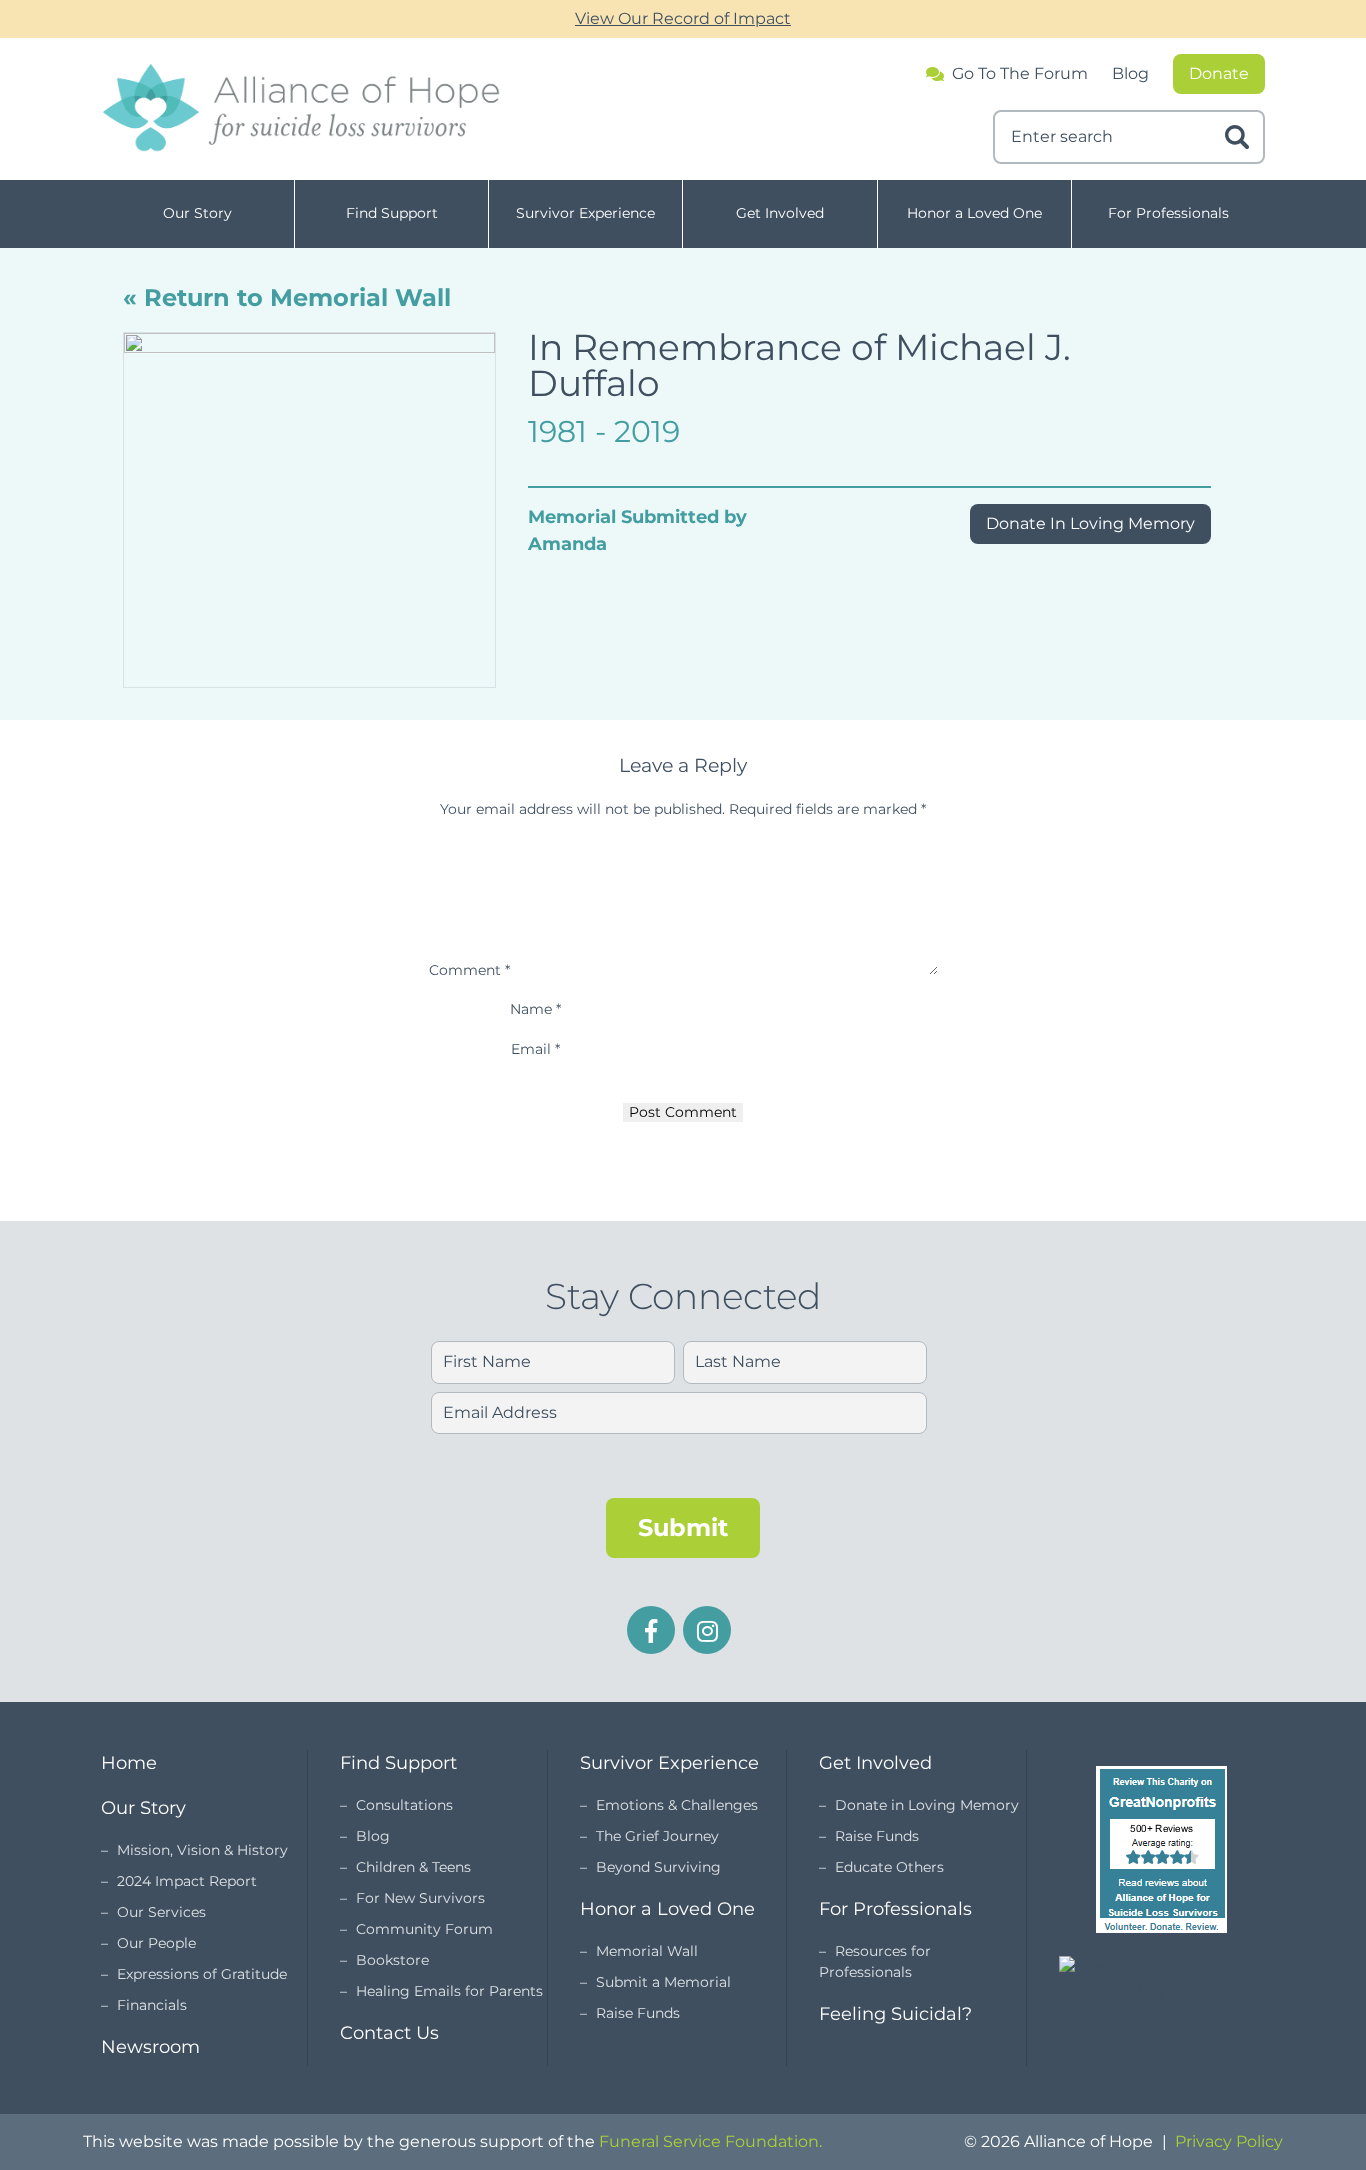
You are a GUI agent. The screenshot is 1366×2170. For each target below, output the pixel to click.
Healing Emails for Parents (449, 1991)
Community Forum (424, 1929)
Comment (469, 970)
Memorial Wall (647, 1951)
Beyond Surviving (658, 1867)
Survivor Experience (585, 213)
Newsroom (150, 2047)
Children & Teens (413, 1867)
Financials (152, 2005)
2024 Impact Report (187, 1881)
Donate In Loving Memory (1090, 523)
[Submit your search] (1237, 137)
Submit (683, 1527)
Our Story (197, 213)
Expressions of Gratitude (202, 1974)
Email (535, 1049)
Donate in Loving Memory (927, 1805)
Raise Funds (638, 2013)
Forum (1020, 74)
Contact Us (389, 2033)
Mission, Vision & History (202, 1850)
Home (129, 1763)
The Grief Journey (657, 1836)
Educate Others (889, 1867)
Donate (1219, 73)
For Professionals (1168, 213)
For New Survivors (420, 1898)
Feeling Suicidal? (895, 2014)
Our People (156, 1943)
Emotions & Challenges (677, 1805)
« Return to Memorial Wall (287, 297)
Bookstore (392, 1960)
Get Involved (780, 213)
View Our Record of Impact (683, 18)
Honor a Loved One (974, 213)
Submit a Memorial (663, 1982)
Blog (1130, 73)
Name (535, 1009)
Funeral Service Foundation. (710, 2141)
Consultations (404, 1805)
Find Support (392, 213)
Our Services (161, 1912)
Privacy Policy (1229, 2141)
